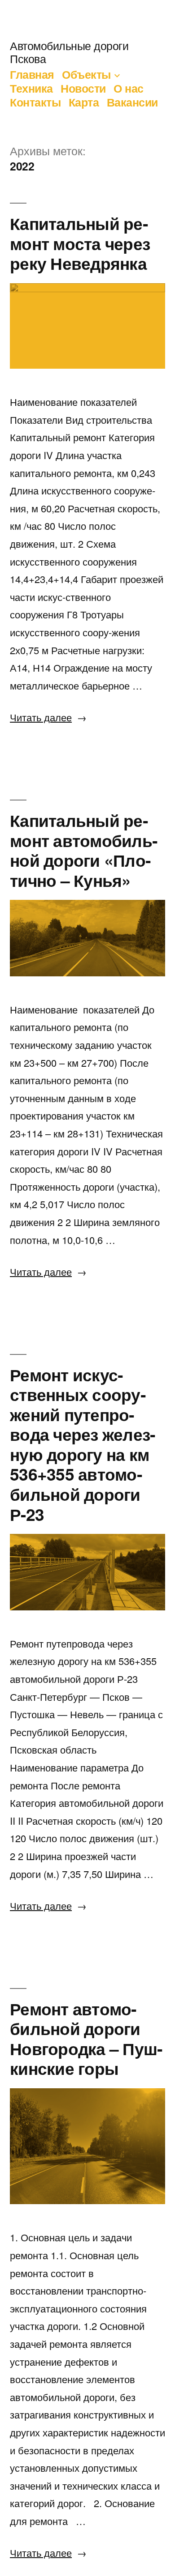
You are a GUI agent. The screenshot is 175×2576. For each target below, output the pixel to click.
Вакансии (132, 102)
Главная (32, 74)
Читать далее (48, 717)
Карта (84, 102)
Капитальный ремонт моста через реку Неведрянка (80, 243)
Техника (31, 88)
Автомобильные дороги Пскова (69, 52)
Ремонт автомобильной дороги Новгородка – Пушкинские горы (86, 2038)
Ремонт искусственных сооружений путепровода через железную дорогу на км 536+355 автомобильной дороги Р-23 (83, 1444)
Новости (83, 88)
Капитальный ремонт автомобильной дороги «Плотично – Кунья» (84, 850)
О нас (129, 88)
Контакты (35, 102)
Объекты (86, 74)
